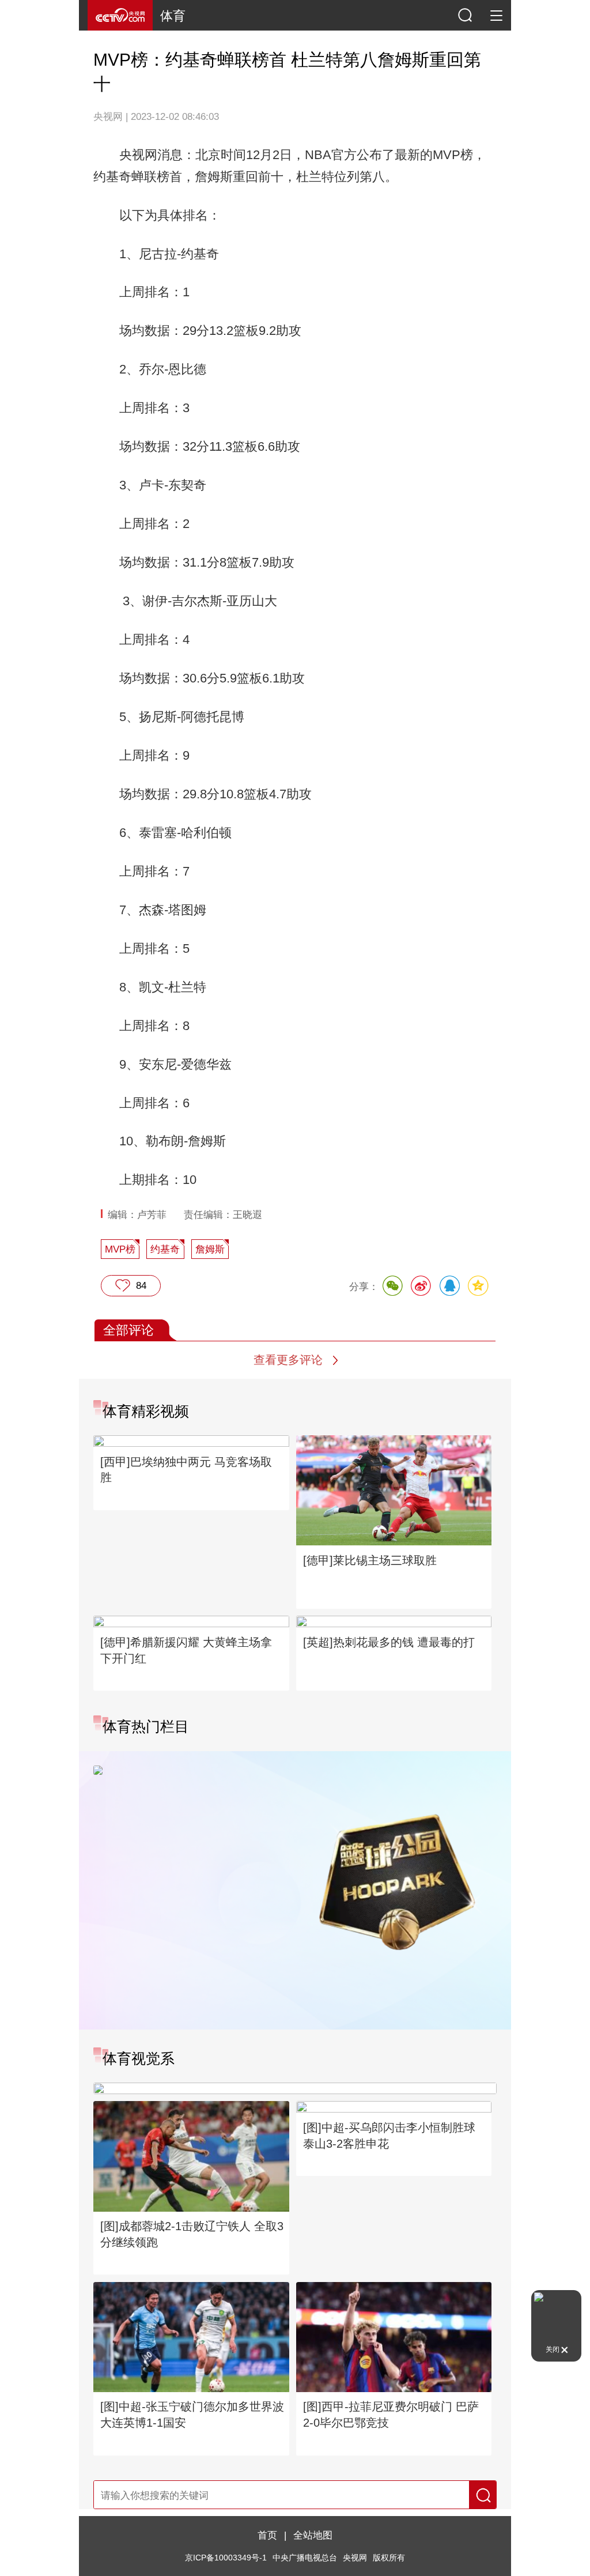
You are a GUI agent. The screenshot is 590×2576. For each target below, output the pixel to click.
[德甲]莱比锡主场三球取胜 (370, 1560)
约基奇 (165, 1249)
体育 (173, 16)
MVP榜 (120, 1249)
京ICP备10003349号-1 (226, 2558)
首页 (267, 2535)
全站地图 (313, 2535)
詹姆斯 (210, 1249)
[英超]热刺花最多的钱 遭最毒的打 (389, 1642)
